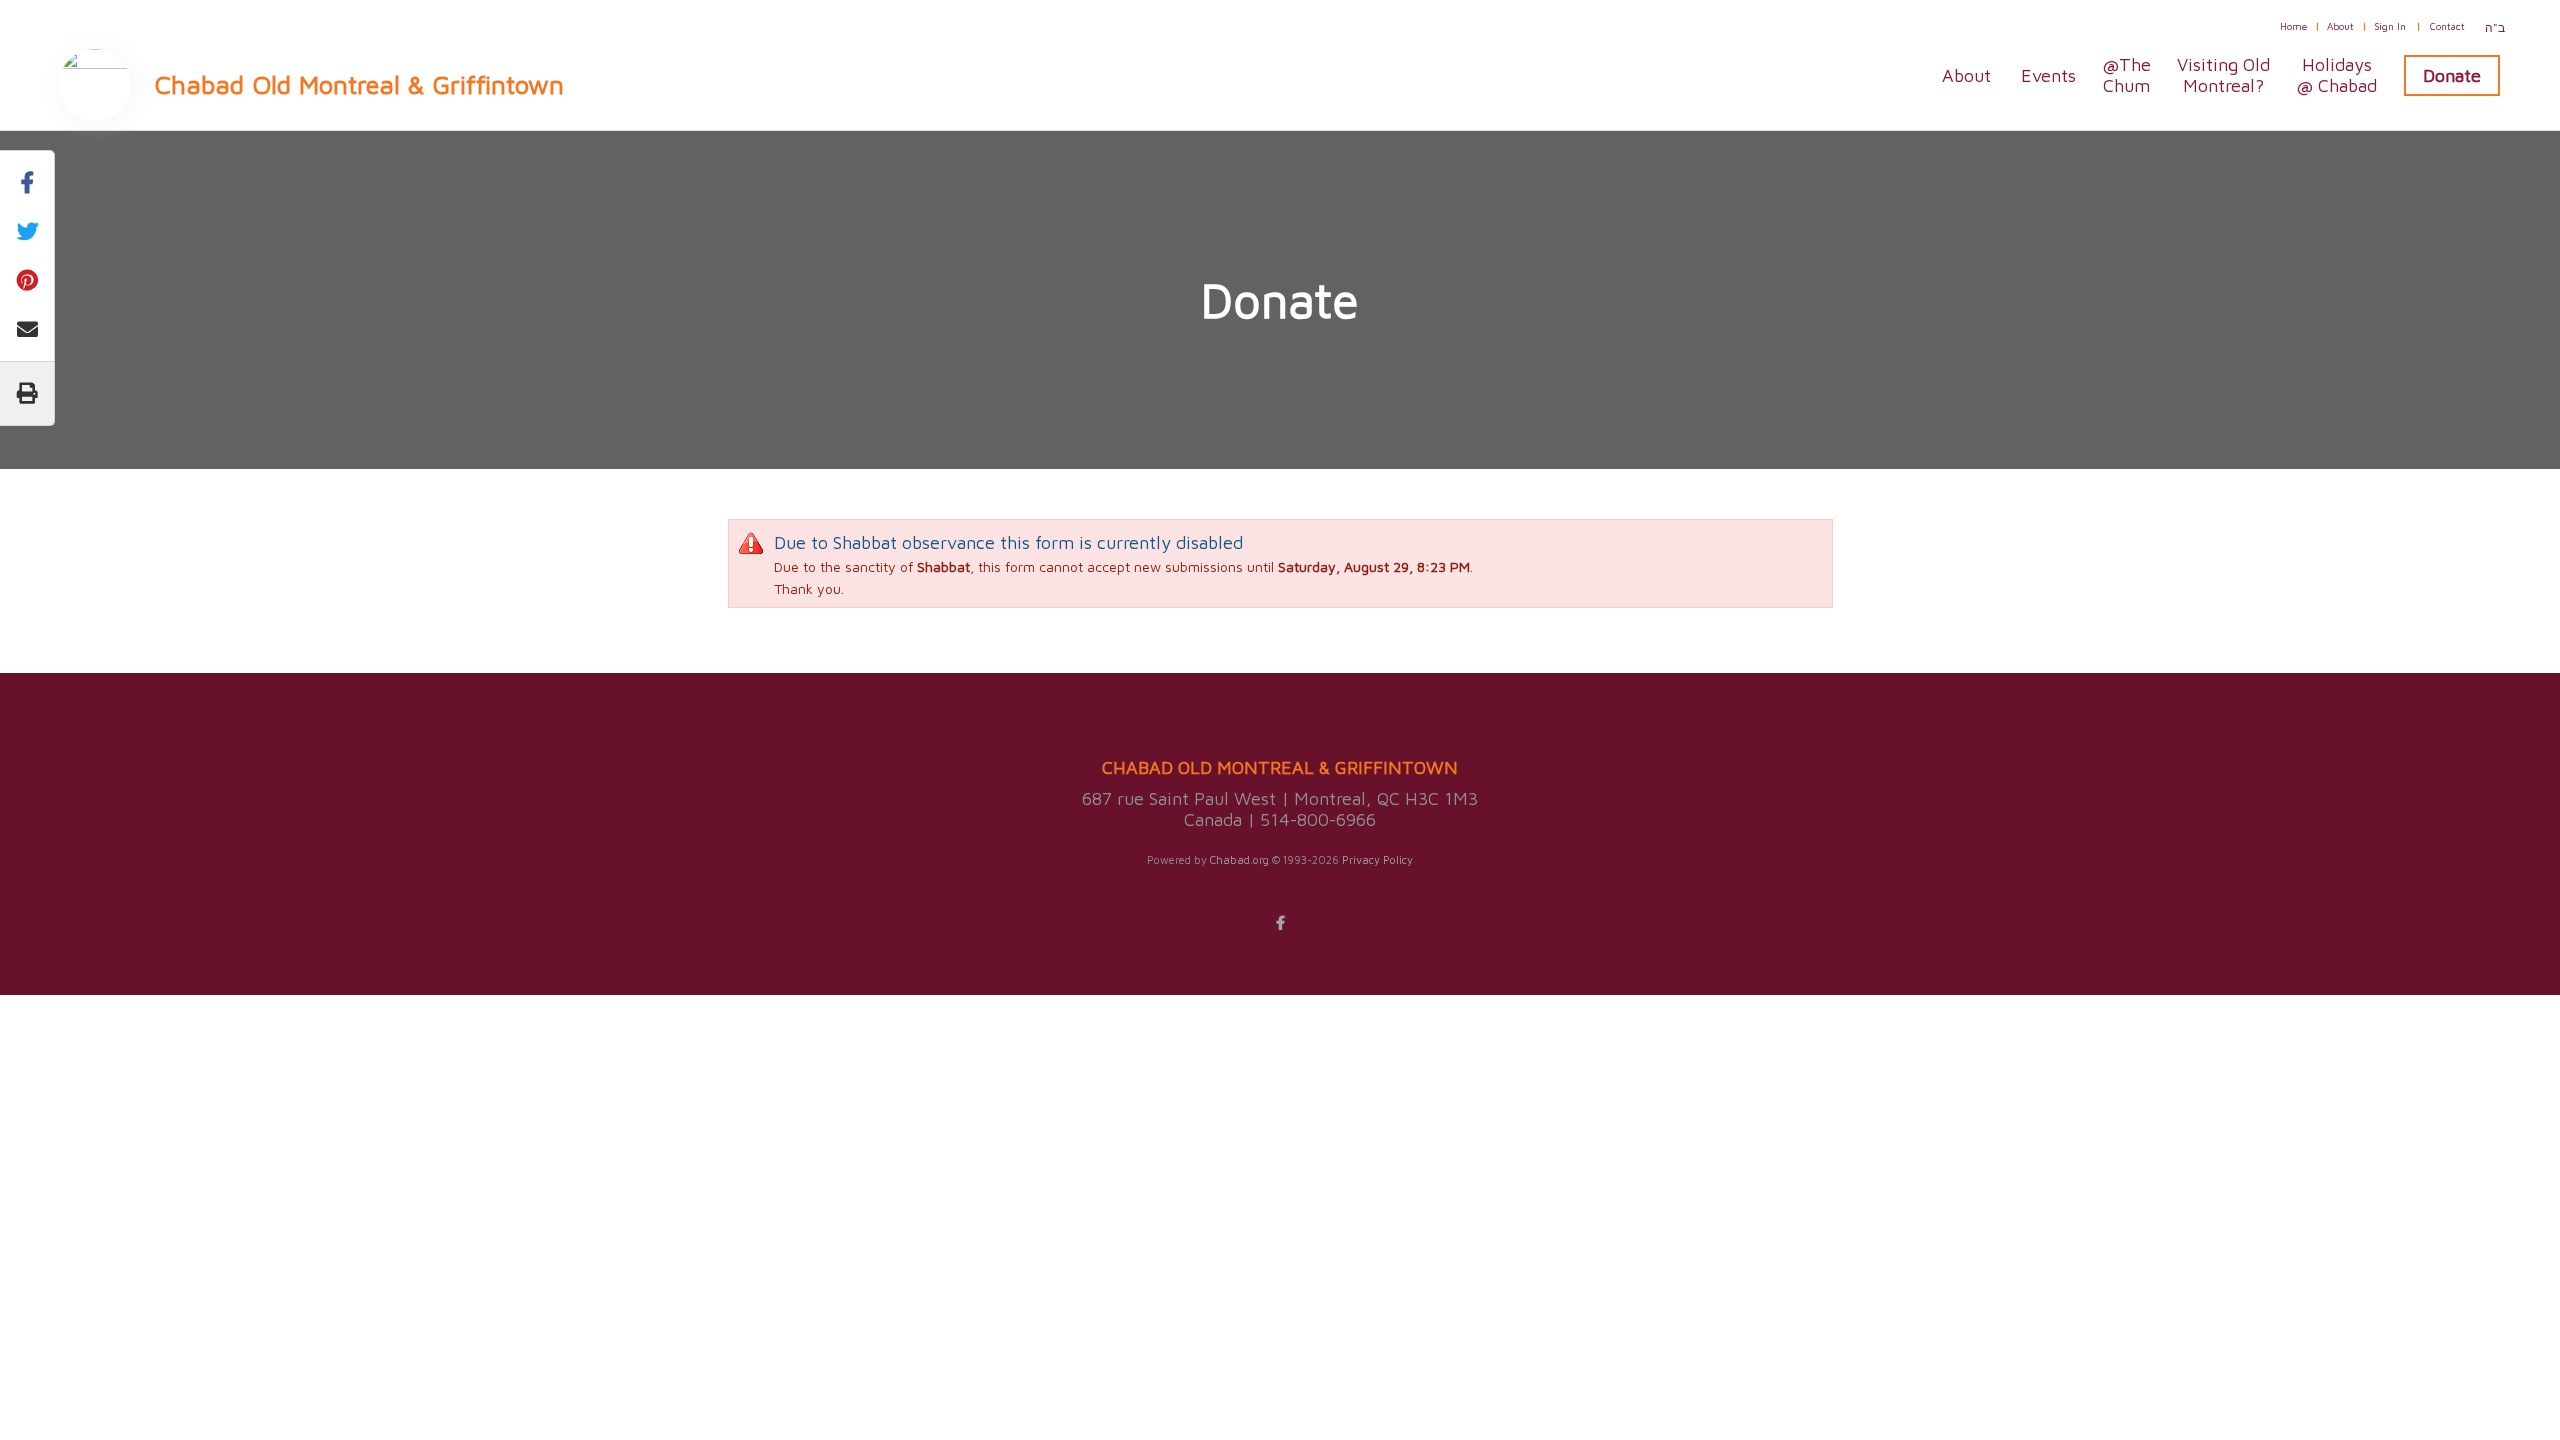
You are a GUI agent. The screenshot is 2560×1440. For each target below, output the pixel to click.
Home (2293, 26)
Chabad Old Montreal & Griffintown (359, 84)
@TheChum (2126, 75)
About (2340, 26)
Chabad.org (1239, 859)
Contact (2447, 26)
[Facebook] (1280, 923)
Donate (2452, 75)
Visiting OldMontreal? (2223, 75)
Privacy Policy (1377, 859)
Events (2048, 75)
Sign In (2390, 26)
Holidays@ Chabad (2336, 75)
